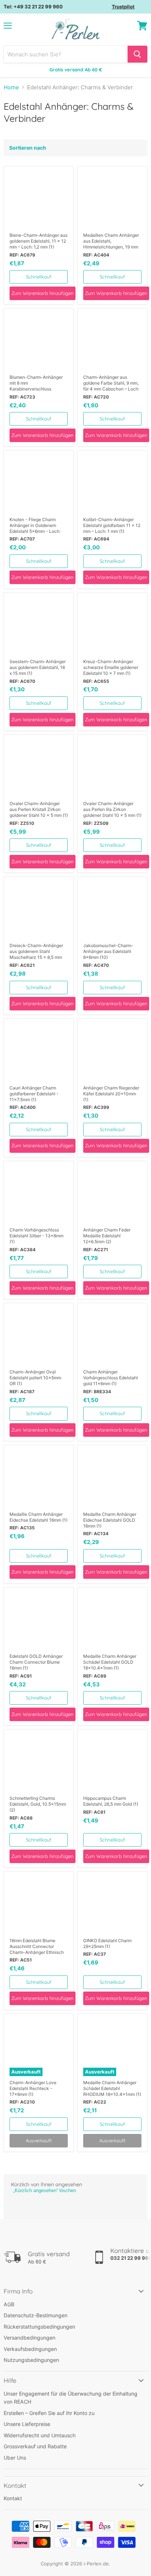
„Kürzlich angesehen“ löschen (45, 2190)
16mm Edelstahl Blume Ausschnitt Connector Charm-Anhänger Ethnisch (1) (37, 1947)
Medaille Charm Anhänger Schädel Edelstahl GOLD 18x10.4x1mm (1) (110, 1662)
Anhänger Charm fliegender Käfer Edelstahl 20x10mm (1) (111, 1094)
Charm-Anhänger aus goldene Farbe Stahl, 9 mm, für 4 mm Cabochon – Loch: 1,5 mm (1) (111, 383)
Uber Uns (15, 2458)
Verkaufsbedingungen (30, 2349)
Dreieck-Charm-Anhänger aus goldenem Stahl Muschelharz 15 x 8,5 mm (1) (36, 951)
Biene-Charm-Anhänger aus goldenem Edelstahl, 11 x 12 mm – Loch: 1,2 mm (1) (38, 241)
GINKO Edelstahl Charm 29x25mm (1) (107, 1943)
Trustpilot (123, 7)
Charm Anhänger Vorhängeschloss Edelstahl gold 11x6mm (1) (111, 1378)
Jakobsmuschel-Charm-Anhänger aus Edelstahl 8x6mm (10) (108, 951)
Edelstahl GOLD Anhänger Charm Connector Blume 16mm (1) (36, 1662)
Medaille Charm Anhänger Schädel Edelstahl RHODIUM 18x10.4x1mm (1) (112, 2088)
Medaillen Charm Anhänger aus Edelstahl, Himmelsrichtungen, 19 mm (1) (111, 241)
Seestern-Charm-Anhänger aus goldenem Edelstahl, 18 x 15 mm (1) (38, 667)
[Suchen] (137, 54)
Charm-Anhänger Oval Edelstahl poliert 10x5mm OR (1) (35, 1378)
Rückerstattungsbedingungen (39, 2327)
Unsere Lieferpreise (27, 2424)
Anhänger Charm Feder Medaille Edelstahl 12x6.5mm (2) (107, 1236)
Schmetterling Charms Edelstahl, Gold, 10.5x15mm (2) (38, 1804)
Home (11, 87)
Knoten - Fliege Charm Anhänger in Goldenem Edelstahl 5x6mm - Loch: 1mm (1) (35, 526)
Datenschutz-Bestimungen (36, 2315)
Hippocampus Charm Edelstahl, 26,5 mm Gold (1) (111, 1801)
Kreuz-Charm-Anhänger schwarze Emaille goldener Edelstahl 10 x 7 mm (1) (111, 667)
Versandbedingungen (30, 2338)
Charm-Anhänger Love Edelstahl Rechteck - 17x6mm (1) (33, 2088)
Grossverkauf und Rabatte (35, 2446)
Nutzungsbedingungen (31, 2360)
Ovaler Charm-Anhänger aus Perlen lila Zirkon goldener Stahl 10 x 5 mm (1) (112, 809)
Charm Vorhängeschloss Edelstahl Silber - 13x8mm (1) (36, 1236)
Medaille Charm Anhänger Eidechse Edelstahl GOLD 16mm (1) (110, 1520)
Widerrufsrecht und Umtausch (40, 2435)
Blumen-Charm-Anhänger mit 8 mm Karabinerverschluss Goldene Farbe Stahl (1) (36, 383)
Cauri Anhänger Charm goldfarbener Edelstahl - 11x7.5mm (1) (34, 1094)
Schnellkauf (39, 277)
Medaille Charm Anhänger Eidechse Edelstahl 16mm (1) (38, 1517)
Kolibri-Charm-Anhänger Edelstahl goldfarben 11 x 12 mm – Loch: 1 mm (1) (112, 525)
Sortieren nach (28, 148)
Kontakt (13, 2498)
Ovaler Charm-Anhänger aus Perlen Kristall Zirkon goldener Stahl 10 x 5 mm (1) (39, 809)
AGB (9, 2304)
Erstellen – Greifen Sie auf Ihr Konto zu (49, 2413)
